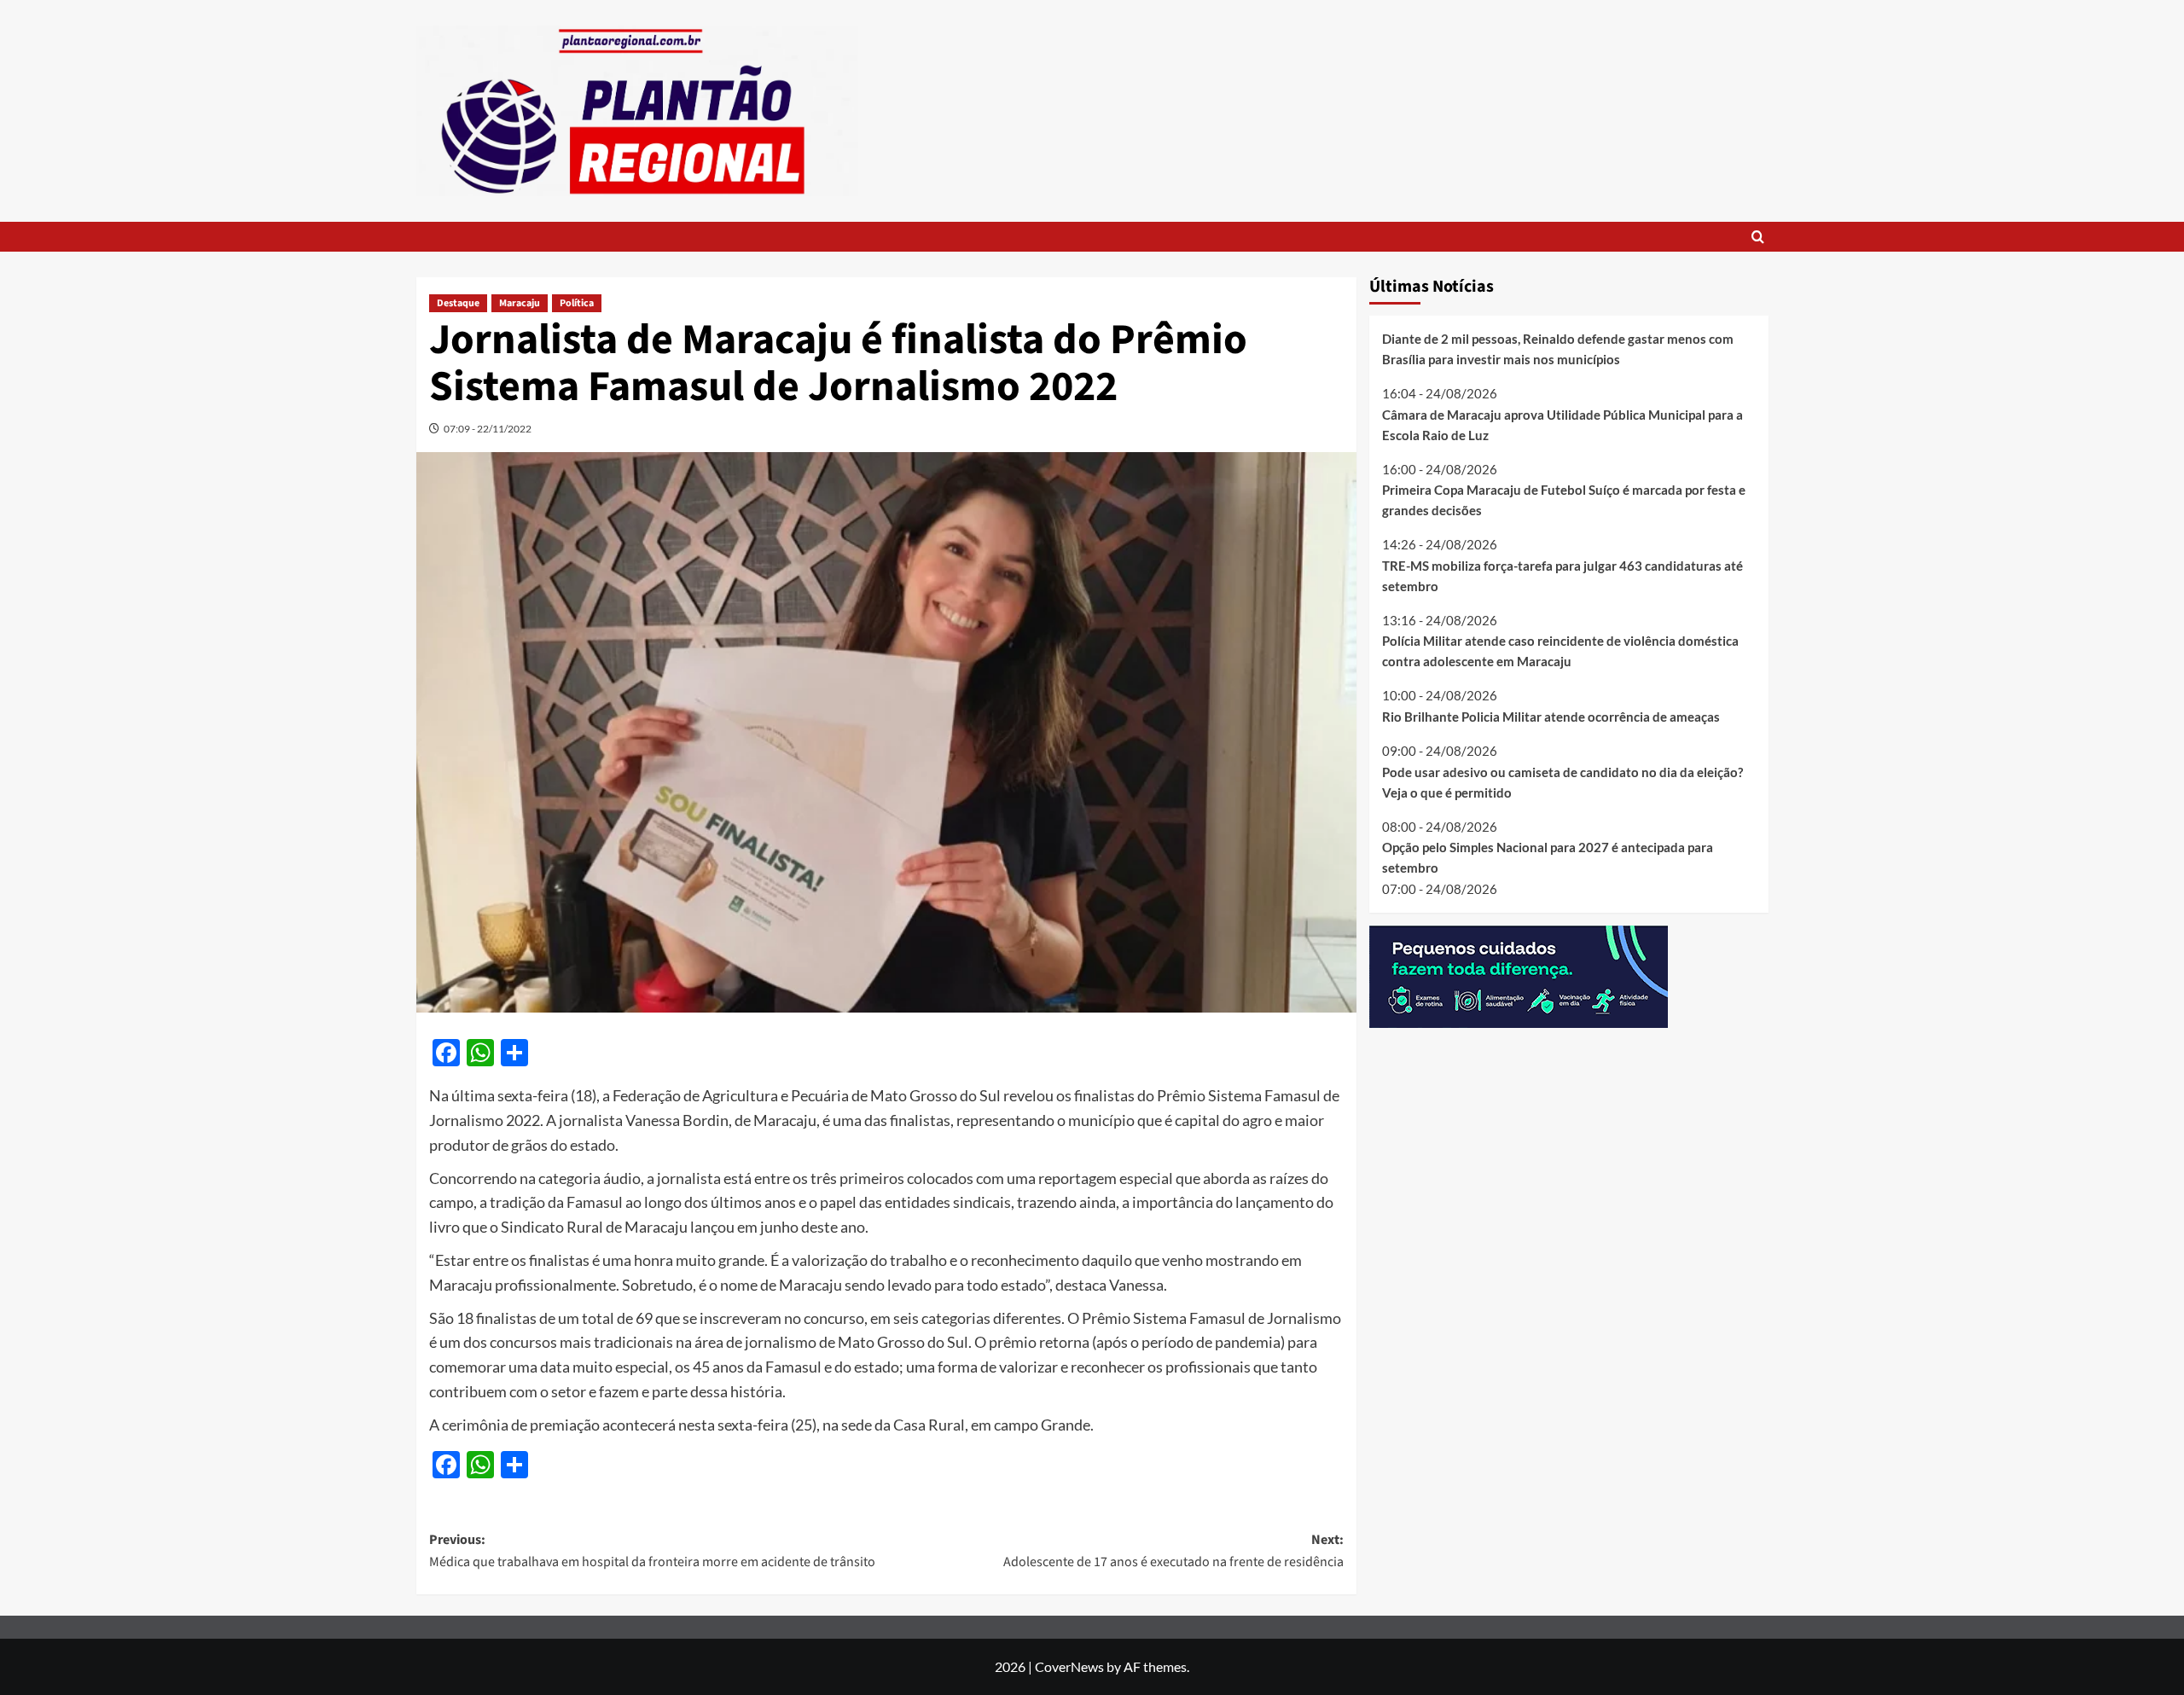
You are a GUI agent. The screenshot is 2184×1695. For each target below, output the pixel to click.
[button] (1758, 237)
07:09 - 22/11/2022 (488, 429)
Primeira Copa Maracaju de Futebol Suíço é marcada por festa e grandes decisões (1564, 500)
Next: (1173, 1551)
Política (577, 303)
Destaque (458, 303)
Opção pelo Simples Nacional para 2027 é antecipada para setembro (1548, 857)
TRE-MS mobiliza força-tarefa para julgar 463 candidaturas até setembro (1562, 575)
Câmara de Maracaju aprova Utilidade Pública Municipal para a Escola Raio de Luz (1562, 424)
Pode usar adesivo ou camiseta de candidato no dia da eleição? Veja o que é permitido (1562, 781)
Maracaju (520, 303)
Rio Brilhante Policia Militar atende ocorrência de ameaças (1551, 717)
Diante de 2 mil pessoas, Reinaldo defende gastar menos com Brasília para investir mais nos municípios (1558, 349)
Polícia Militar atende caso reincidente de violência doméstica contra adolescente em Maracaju (1560, 651)
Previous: (652, 1551)
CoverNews (1069, 1666)
